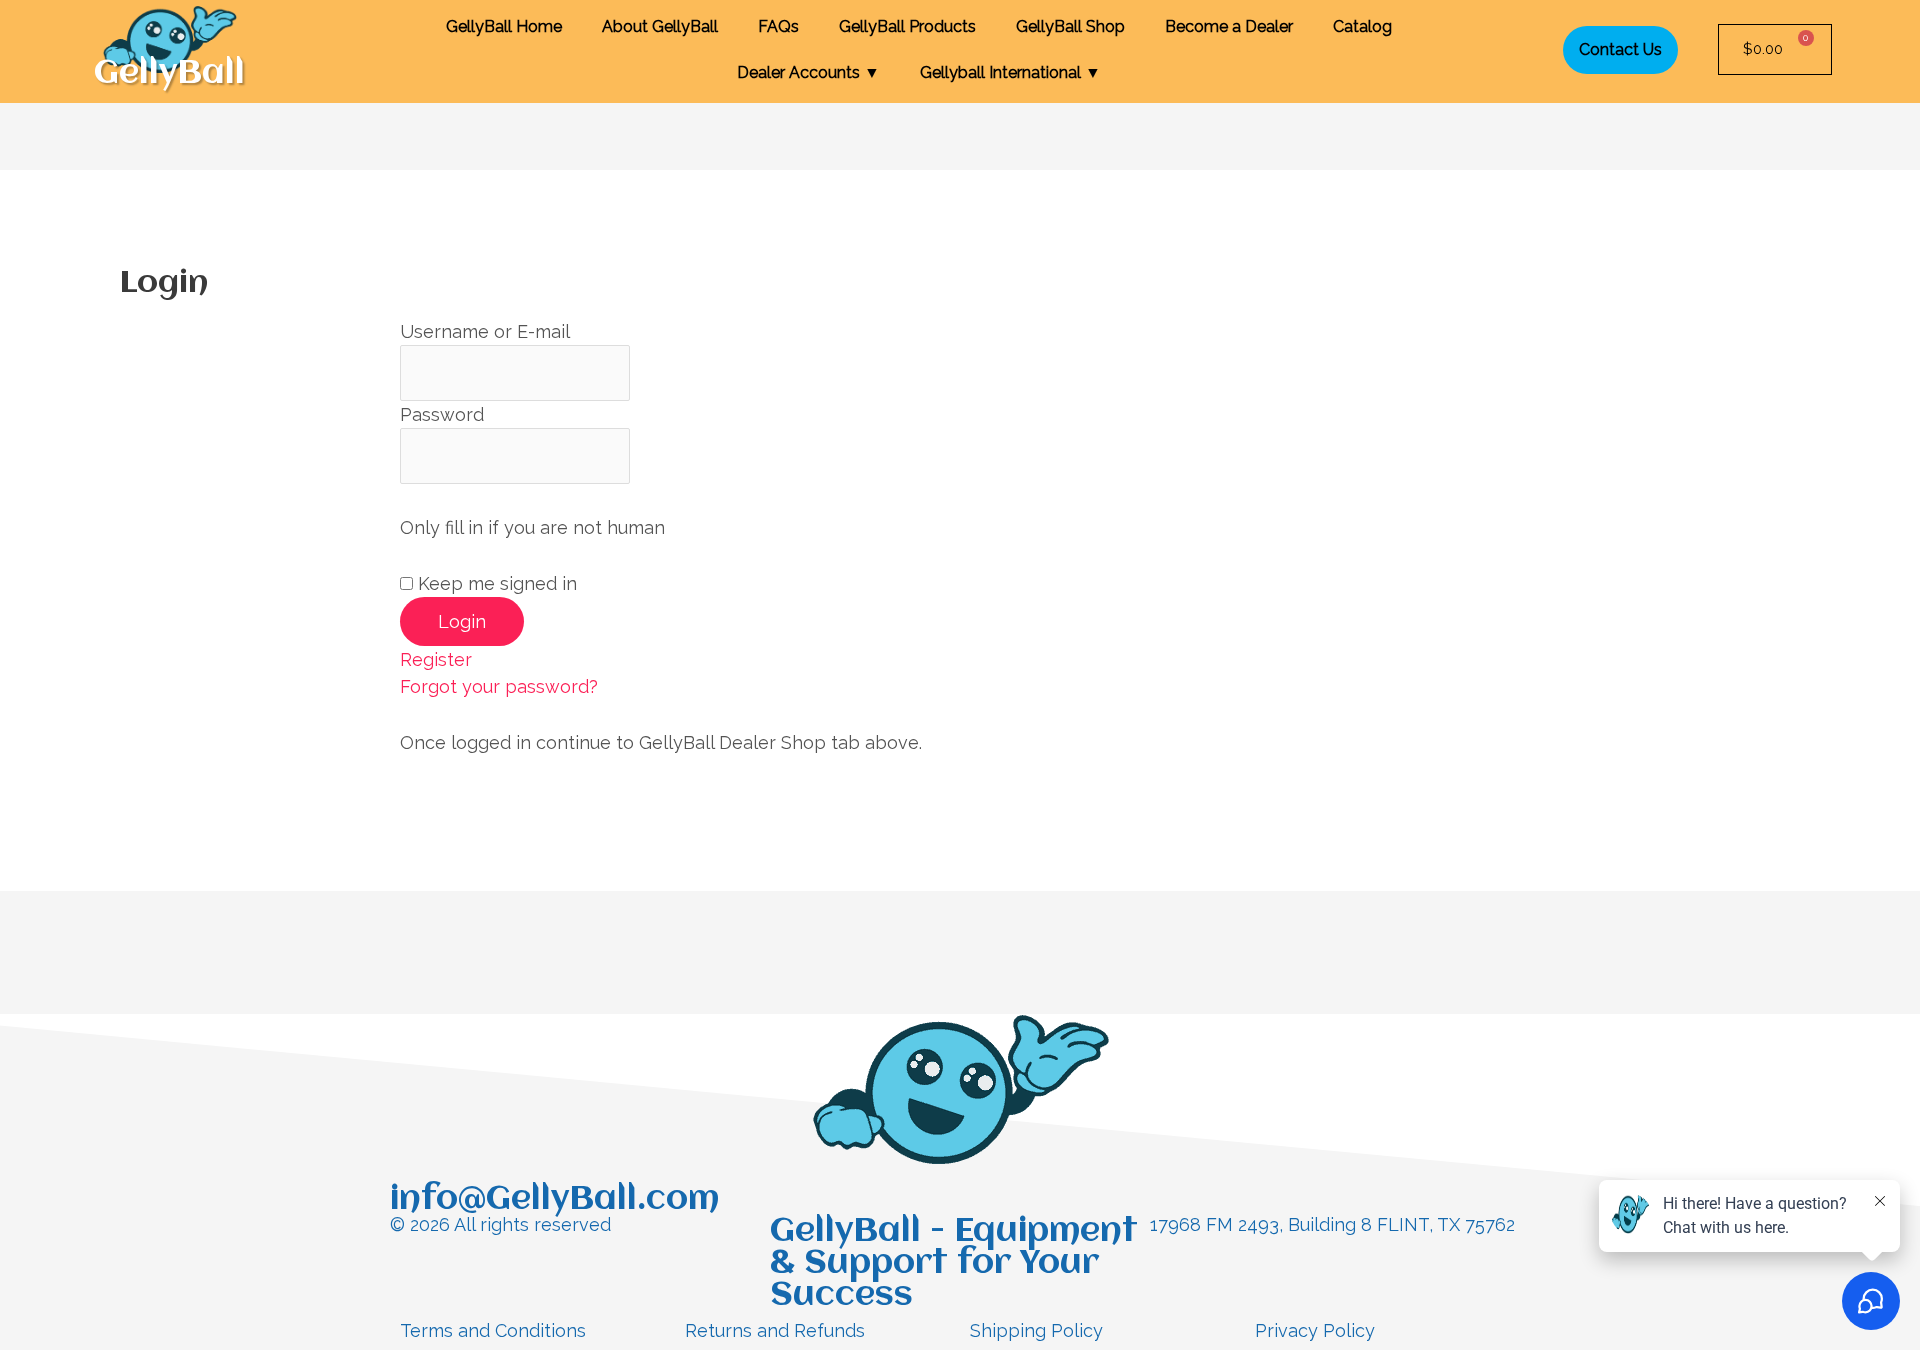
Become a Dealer (1229, 26)
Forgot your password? (499, 686)
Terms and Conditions (493, 1330)
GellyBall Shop (1070, 26)
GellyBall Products (907, 26)
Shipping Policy (1036, 1330)
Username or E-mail (485, 331)
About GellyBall (660, 26)
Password (442, 414)
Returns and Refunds (775, 1330)
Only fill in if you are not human (532, 527)
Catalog (1362, 26)
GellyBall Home (504, 26)
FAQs (778, 26)
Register (436, 659)
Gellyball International (1010, 72)
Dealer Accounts (808, 72)
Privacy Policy (1315, 1330)
